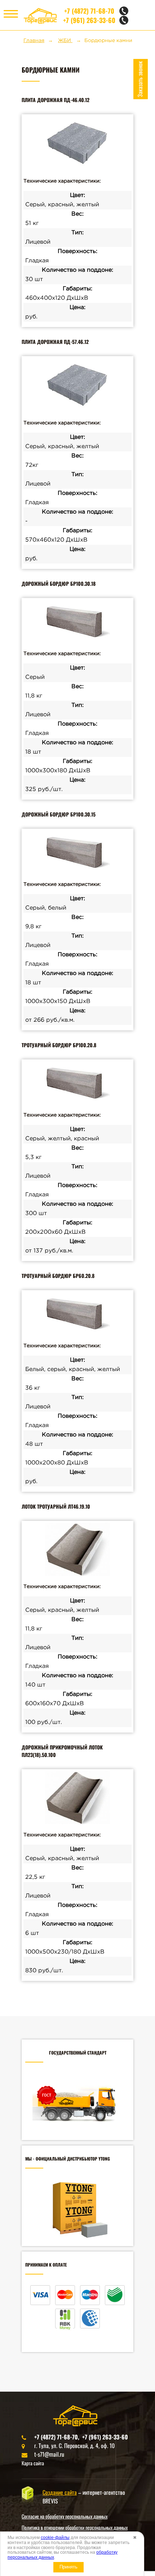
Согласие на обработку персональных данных (65, 2516)
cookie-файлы (55, 2538)
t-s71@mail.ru (49, 2454)
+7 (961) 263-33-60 (89, 20)
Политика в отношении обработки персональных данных (75, 2527)
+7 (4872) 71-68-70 (89, 11)
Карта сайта (33, 2463)
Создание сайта (60, 2492)
